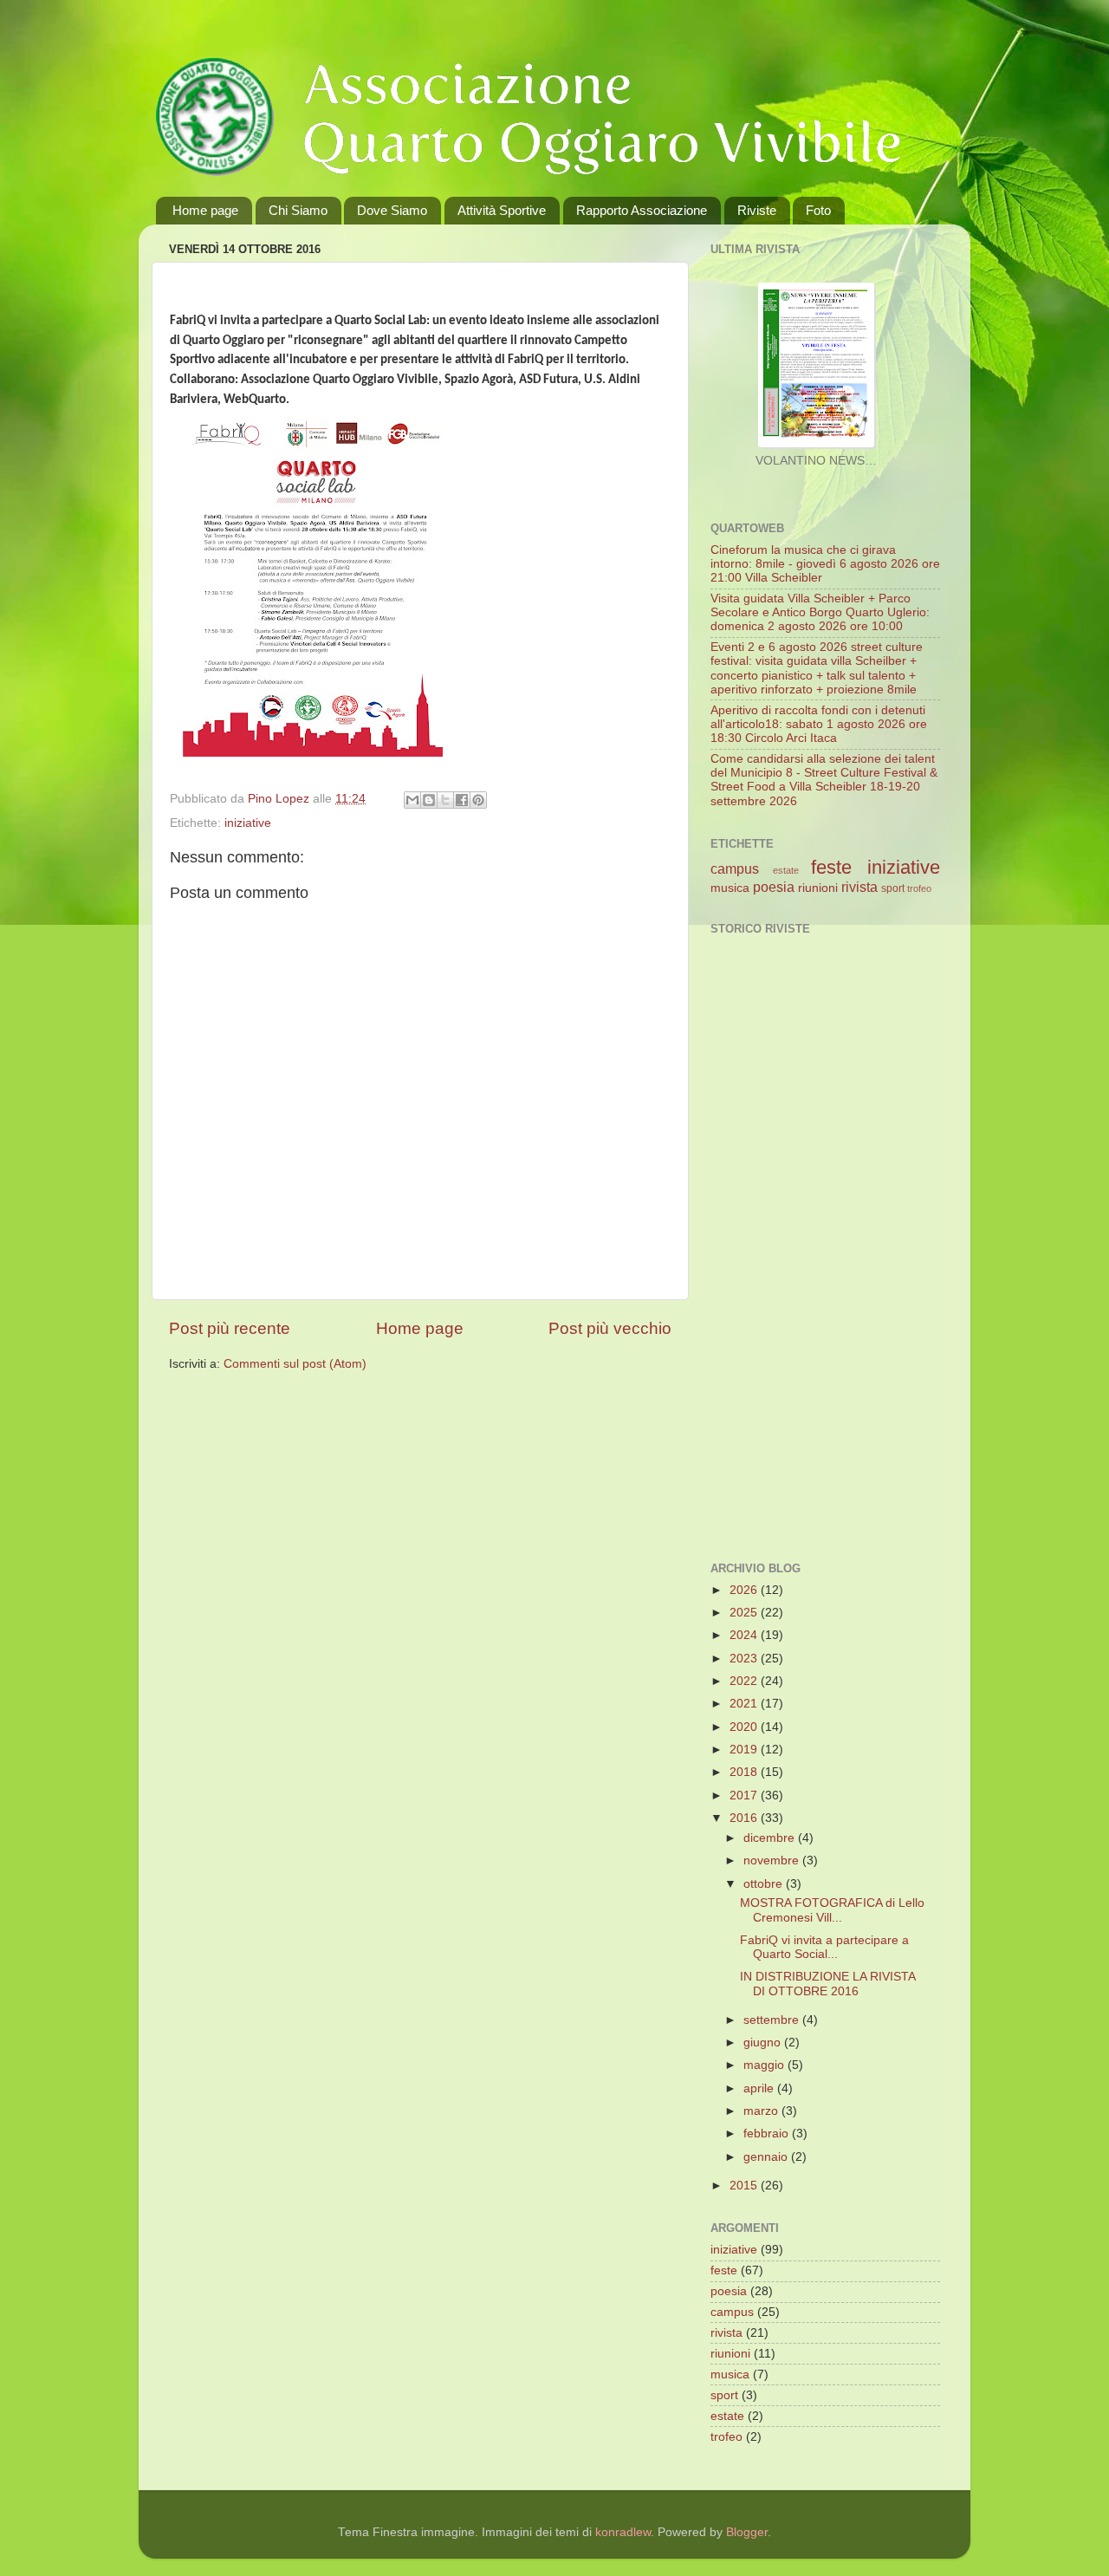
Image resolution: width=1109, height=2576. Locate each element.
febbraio (768, 2134)
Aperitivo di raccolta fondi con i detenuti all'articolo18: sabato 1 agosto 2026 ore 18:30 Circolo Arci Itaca (819, 724)
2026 (745, 1590)
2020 (745, 1727)
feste (831, 867)
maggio (765, 2065)
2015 (745, 2186)
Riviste (757, 210)
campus (735, 868)
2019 (745, 1750)
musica (730, 888)
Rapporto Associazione (642, 210)
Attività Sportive (502, 210)
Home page (205, 210)
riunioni (818, 888)
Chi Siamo (298, 210)
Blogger (747, 2532)
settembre (773, 2020)
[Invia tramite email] (412, 800)
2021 (745, 1704)
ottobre (765, 1884)
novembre (773, 1860)
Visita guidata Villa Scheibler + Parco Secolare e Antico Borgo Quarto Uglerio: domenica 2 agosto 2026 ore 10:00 (820, 612)
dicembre (771, 1838)
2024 (745, 1635)
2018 (745, 1772)
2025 (745, 1613)
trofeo (919, 888)
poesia (774, 887)
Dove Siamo (392, 210)
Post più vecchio (610, 1328)
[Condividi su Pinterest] (478, 800)
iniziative (248, 823)
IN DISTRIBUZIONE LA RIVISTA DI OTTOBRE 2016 (827, 1984)
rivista (859, 887)
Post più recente (230, 1328)
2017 (745, 1795)
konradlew (623, 2532)
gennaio (767, 2157)
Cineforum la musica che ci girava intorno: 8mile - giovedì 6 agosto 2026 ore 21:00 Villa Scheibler (825, 564)
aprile (760, 2088)
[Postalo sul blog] (429, 800)
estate (786, 870)
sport (893, 888)
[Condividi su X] (445, 800)
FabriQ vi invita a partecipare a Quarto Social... (824, 1947)
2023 (745, 1659)
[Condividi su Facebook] (462, 800)
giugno (764, 2043)
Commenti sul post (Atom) (295, 1364)
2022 (745, 1681)
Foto (818, 210)
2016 (745, 1818)
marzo (762, 2111)
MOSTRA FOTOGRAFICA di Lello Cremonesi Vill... (832, 1910)
